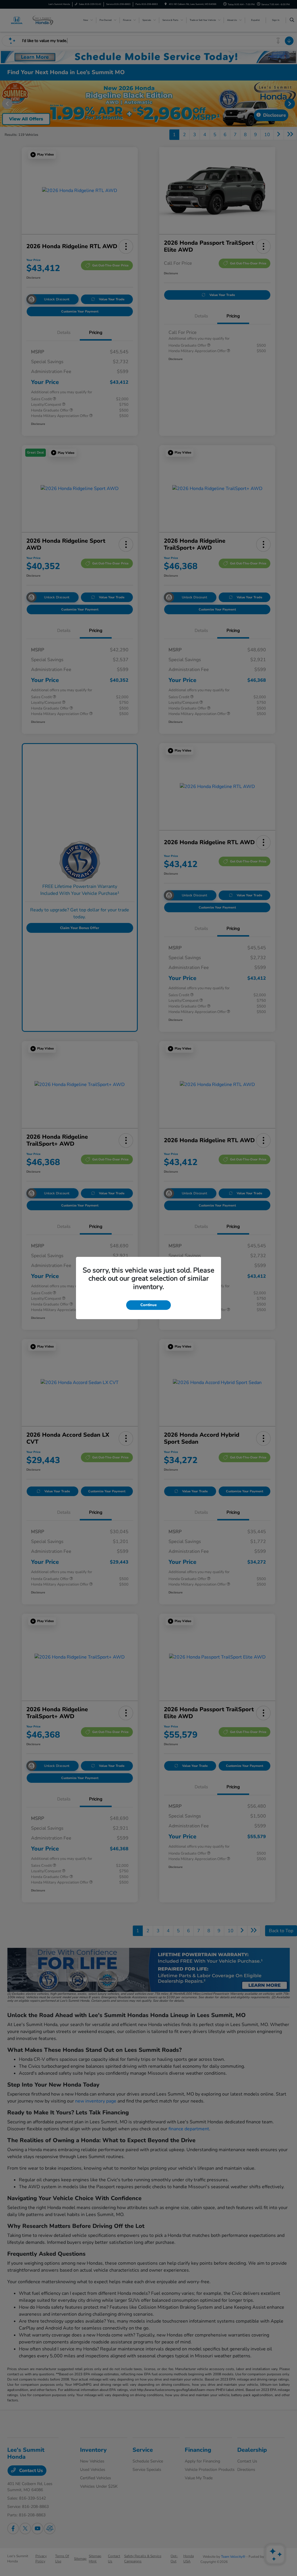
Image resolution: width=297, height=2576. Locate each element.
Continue (148, 1305)
